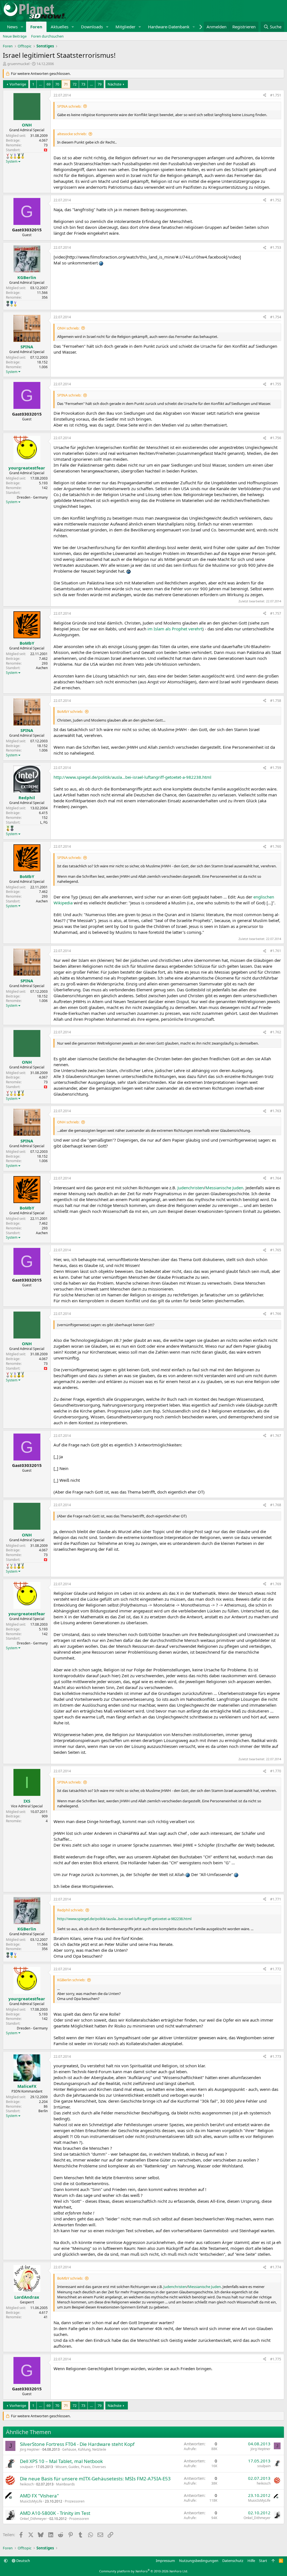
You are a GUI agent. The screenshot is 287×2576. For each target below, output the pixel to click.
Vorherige (18, 84)
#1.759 (276, 768)
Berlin (43, 2111)
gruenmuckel (18, 64)
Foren (36, 27)
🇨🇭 (46, 150)
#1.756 (276, 438)
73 (83, 84)
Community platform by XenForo (144, 2571)
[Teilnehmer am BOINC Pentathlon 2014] (19, 156)
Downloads (92, 27)
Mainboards (65, 2484)
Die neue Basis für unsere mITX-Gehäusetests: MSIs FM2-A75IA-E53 (95, 2479)
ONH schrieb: (68, 328)
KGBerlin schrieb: (71, 1980)
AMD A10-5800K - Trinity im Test (55, 2513)
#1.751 (276, 95)
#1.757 (276, 613)
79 (99, 84)
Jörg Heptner (30, 2449)
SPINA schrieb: (69, 106)
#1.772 (276, 1969)
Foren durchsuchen (47, 36)
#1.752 (276, 200)
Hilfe (251, 2561)
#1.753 (276, 247)
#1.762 (276, 1032)
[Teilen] (265, 95)
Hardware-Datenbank (169, 27)
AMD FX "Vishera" (39, 2496)
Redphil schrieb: (70, 1910)
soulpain (26, 2467)
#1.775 (276, 2359)
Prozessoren (75, 2501)
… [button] (40, 84)
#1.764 (276, 1178)
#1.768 (276, 1505)
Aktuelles (60, 27)
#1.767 (276, 1436)
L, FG (44, 822)
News (12, 27)
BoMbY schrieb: (70, 711)
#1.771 (276, 1899)
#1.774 (276, 2267)
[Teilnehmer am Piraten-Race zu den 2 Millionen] (8, 828)
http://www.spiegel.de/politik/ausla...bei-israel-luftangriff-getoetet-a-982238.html (132, 777)
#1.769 (276, 1584)
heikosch (27, 2484)
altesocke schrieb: (72, 134)
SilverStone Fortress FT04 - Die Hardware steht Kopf (77, 2444)
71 (66, 84)
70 (57, 84)
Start (263, 2561)
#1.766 (276, 1314)
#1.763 (276, 1111)
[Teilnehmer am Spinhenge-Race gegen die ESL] (8, 304)
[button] (22, 27)
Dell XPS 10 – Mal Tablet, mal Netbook (61, 2461)
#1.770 (276, 1771)
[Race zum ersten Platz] (12, 304)
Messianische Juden (224, 1188)
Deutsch (23, 2561)
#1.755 (276, 384)
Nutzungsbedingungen (199, 2561)
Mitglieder (125, 27)
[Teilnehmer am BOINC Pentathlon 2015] (23, 156)
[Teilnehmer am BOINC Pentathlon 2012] (11, 156)
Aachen (42, 668)
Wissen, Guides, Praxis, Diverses (81, 2467)
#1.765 (276, 1250)
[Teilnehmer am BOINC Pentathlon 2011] (8, 156)
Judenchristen (191, 1188)
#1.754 (276, 317)
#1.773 (276, 2057)
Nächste (114, 84)
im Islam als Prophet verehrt (175, 629)
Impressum (165, 2561)
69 (48, 84)
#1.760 (276, 846)
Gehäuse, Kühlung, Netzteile (84, 2449)
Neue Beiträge (15, 36)
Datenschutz (233, 2561)
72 (75, 84)
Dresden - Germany (32, 497)
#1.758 (276, 701)
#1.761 (276, 951)
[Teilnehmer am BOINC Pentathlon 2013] (15, 156)
